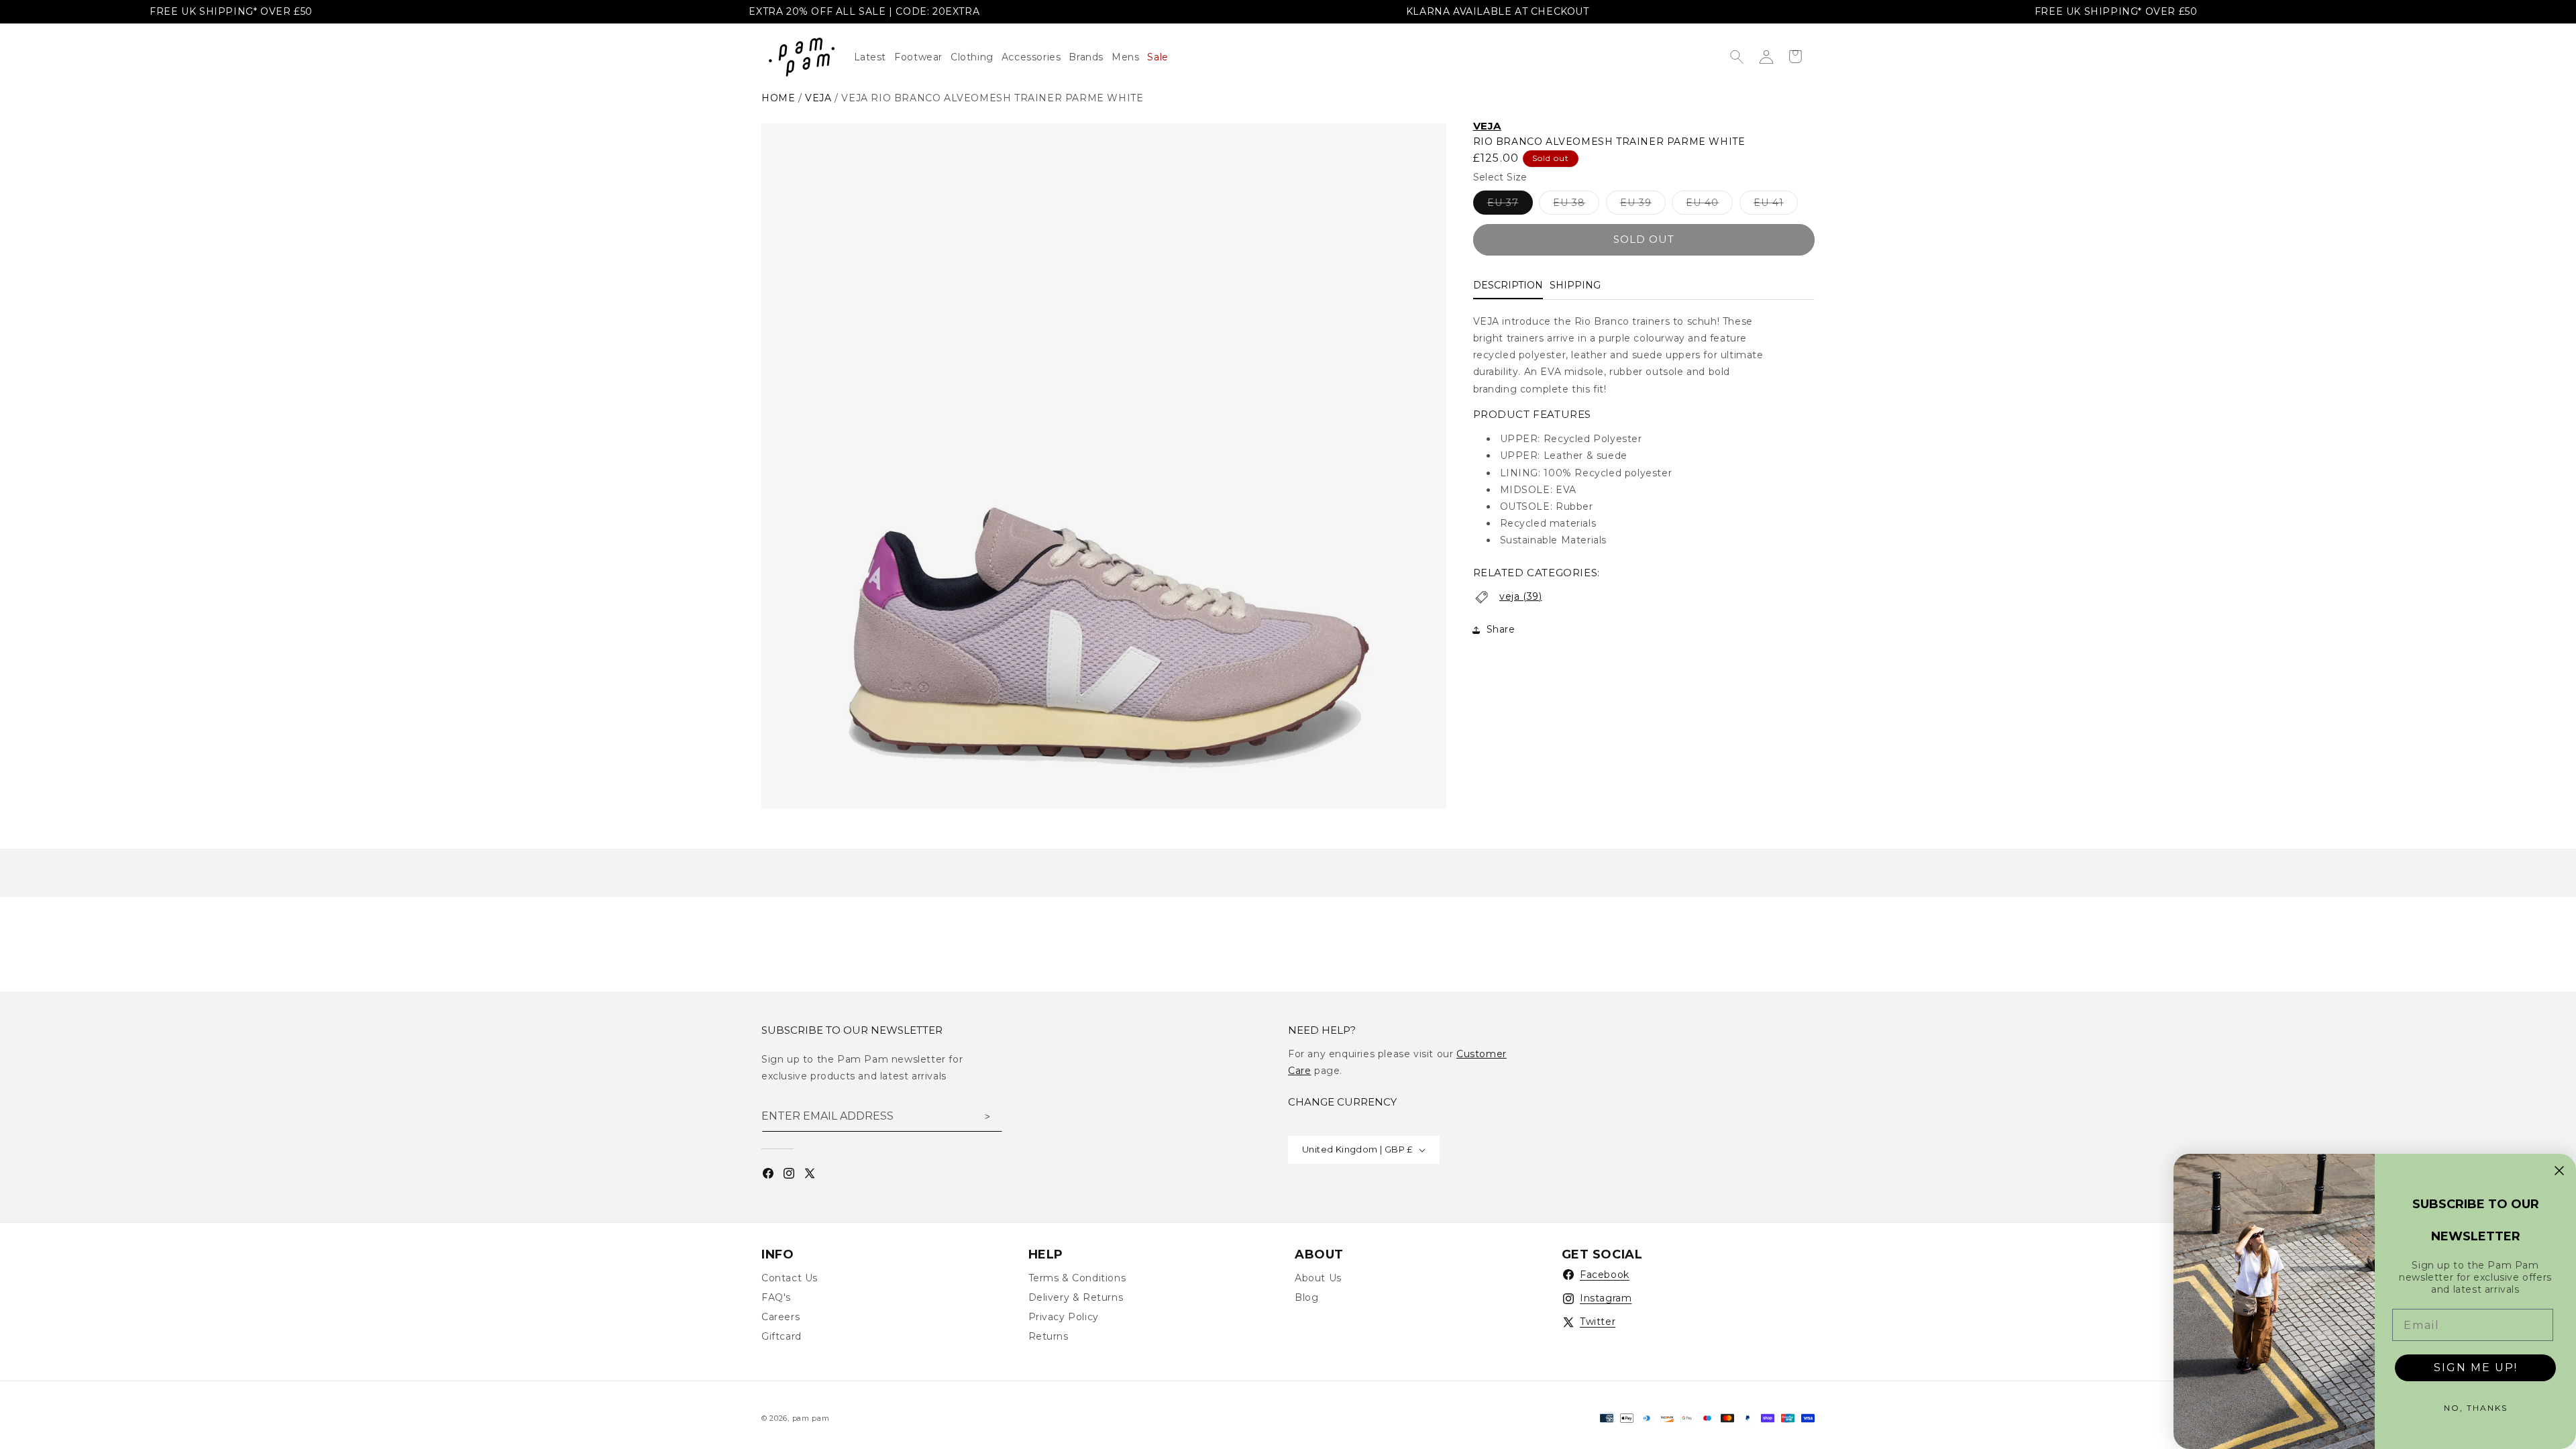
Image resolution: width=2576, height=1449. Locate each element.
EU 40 (1709, 205)
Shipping (1575, 285)
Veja (1487, 126)
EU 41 (1776, 205)
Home (778, 98)
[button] (976, 57)
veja (818, 98)
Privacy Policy (1064, 1317)
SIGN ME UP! (2476, 1367)
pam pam (811, 1418)
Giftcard (782, 1336)
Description (1508, 285)
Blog (1306, 1297)
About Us (1318, 1278)
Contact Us (790, 1278)
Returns (1049, 1336)
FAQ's (776, 1297)
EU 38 (1576, 205)
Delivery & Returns (1076, 1297)
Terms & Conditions (1077, 1278)
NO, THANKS (2476, 1408)
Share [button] (1501, 629)
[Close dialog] (2559, 1171)
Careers (781, 1317)
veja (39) (1520, 596)
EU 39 (1643, 205)
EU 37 (1510, 205)
